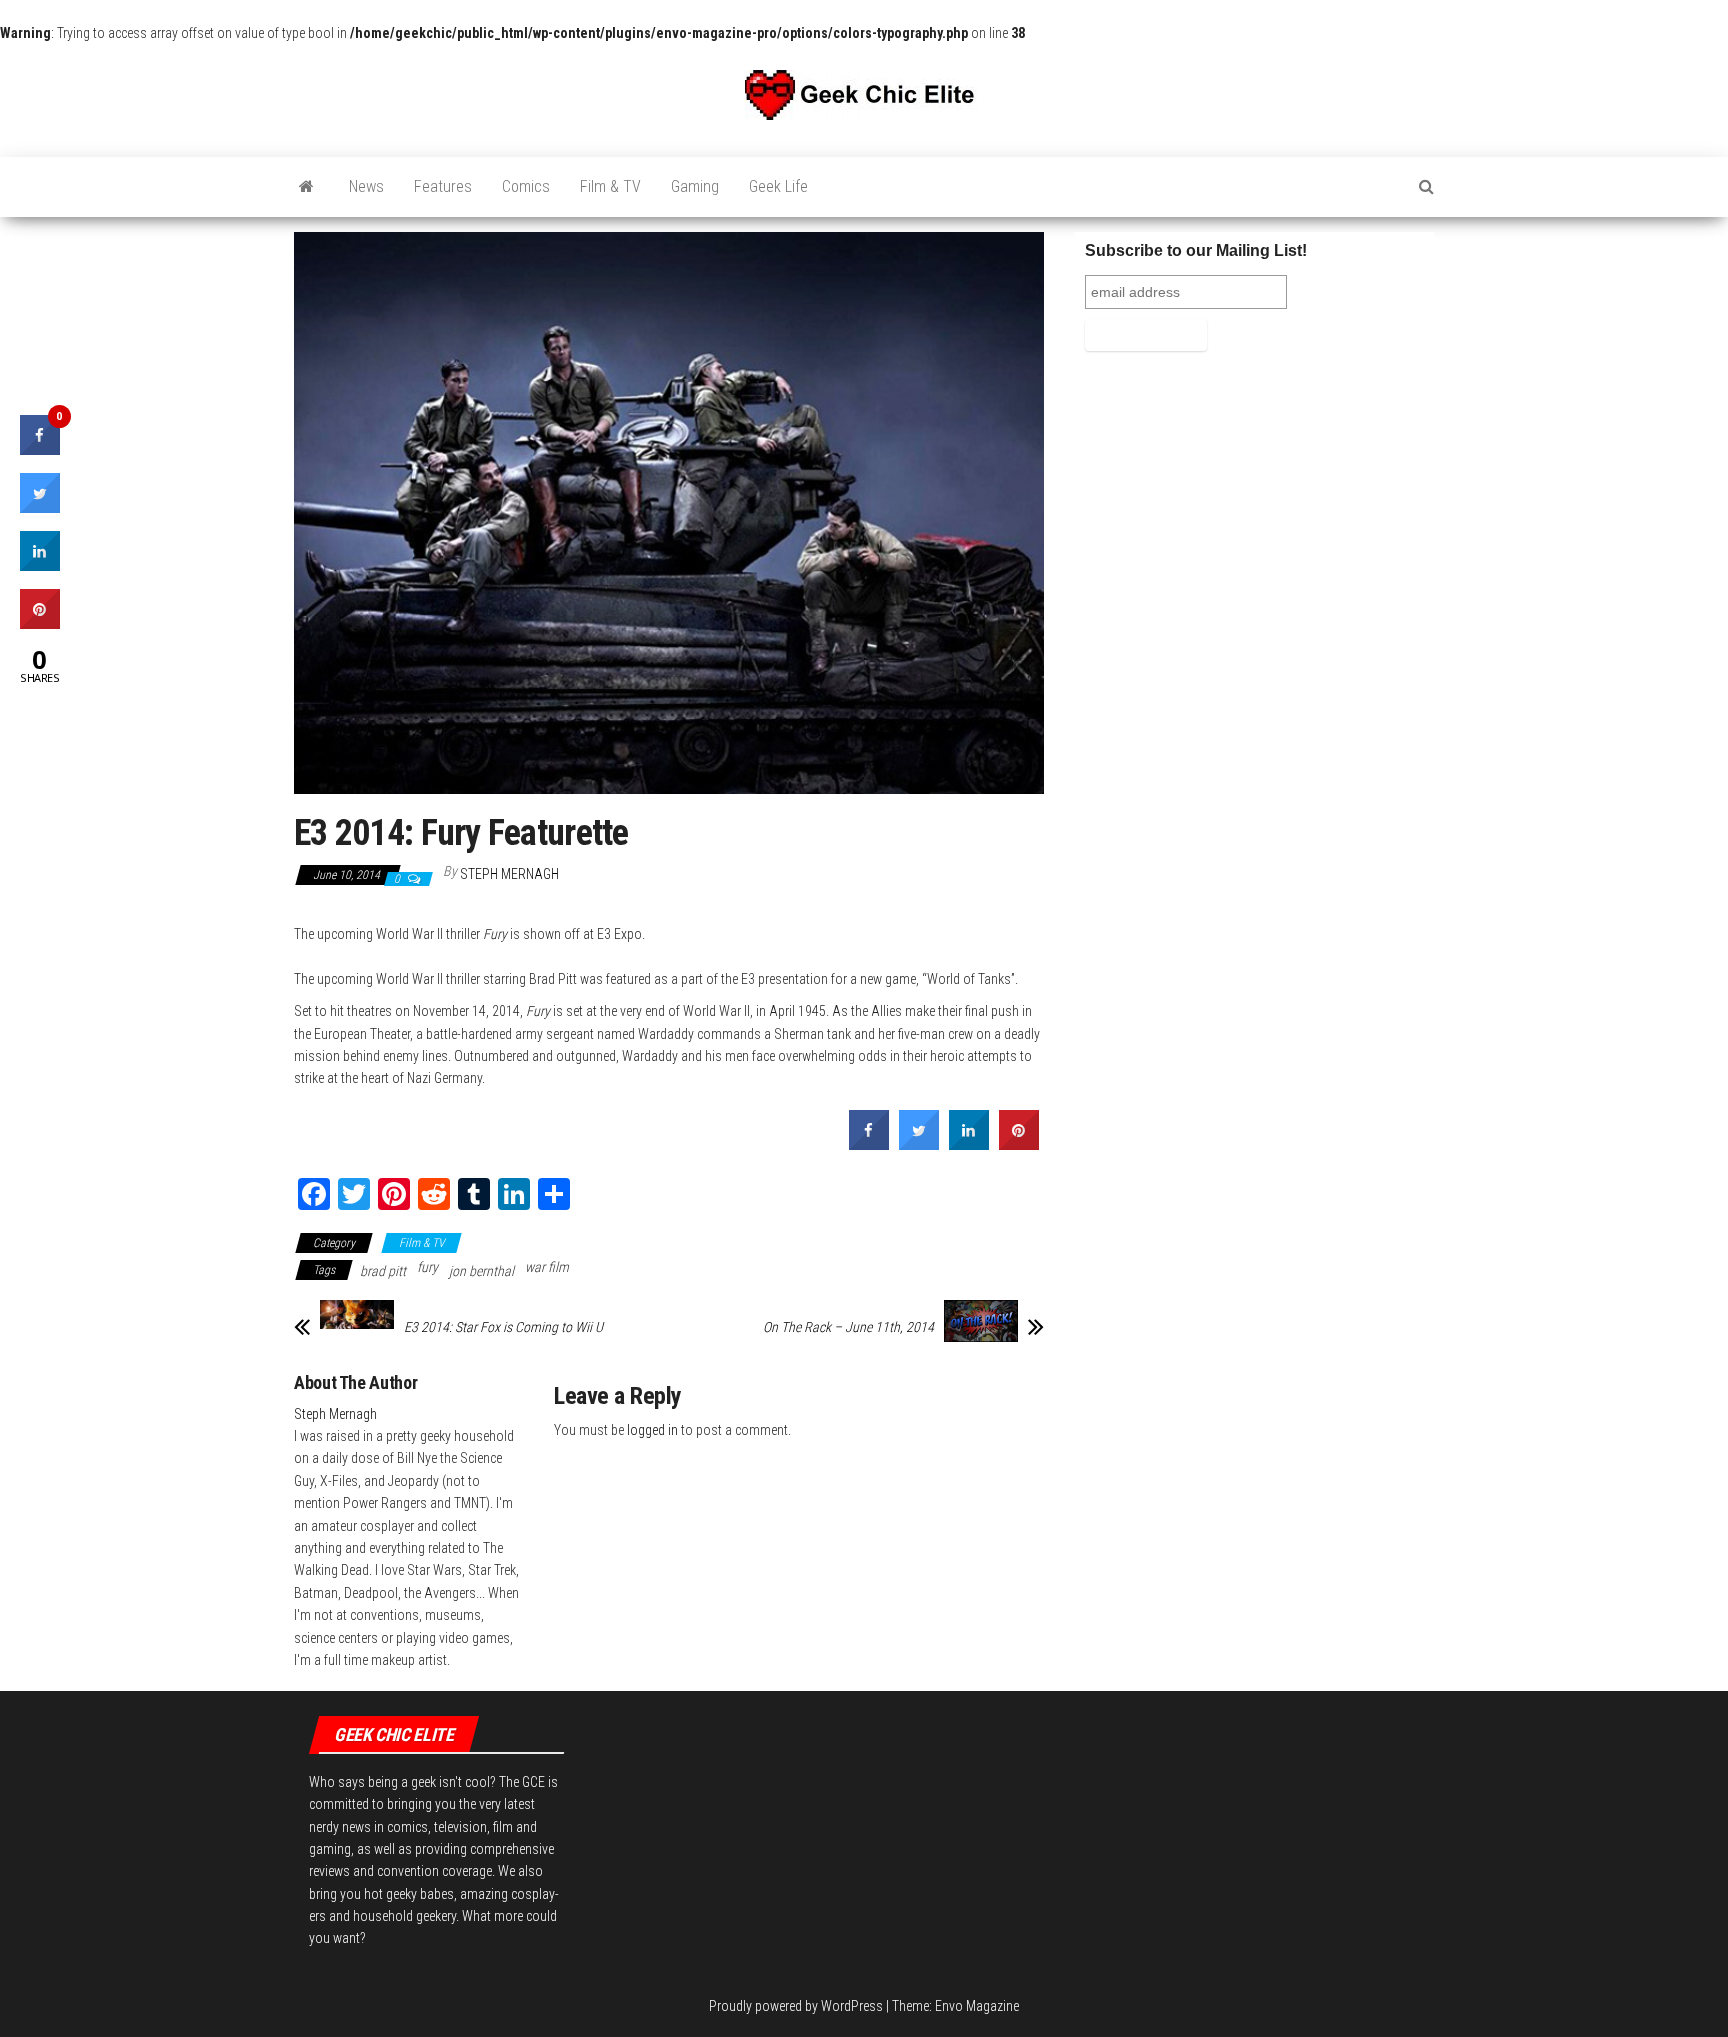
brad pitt (383, 1271)
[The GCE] (306, 187)
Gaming (695, 186)
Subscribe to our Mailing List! (1196, 250)
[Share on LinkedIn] (40, 565)
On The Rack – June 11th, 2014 (848, 1327)
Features (443, 186)
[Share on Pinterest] (1019, 1144)
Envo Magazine (977, 2006)
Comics (526, 186)
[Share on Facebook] (869, 1144)
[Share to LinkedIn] (969, 1144)
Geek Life (778, 186)
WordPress (852, 2006)
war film (547, 1267)
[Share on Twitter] (919, 1144)
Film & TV (610, 186)
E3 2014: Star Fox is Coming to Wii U (503, 1327)
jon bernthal (481, 1271)
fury (427, 1267)
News (366, 186)
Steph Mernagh (509, 874)
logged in (652, 1430)
